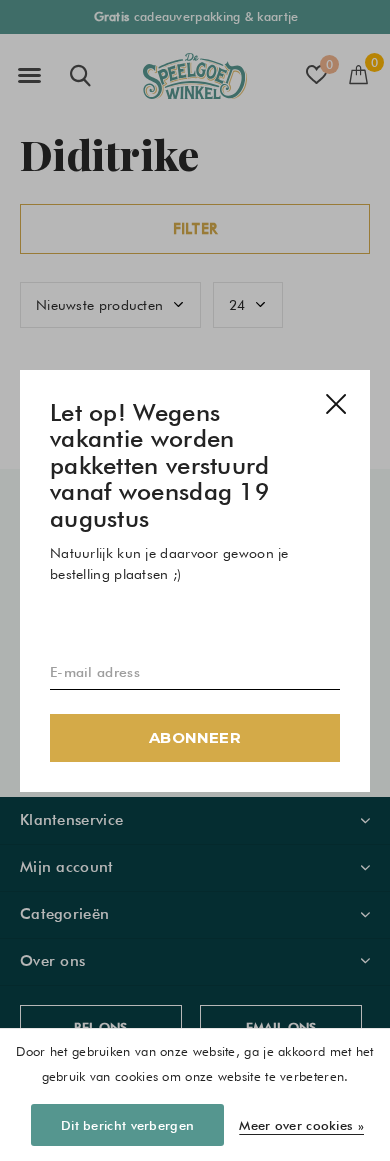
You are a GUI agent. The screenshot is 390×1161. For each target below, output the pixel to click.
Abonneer (195, 736)
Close (336, 404)
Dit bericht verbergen (127, 1125)
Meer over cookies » (301, 1125)
